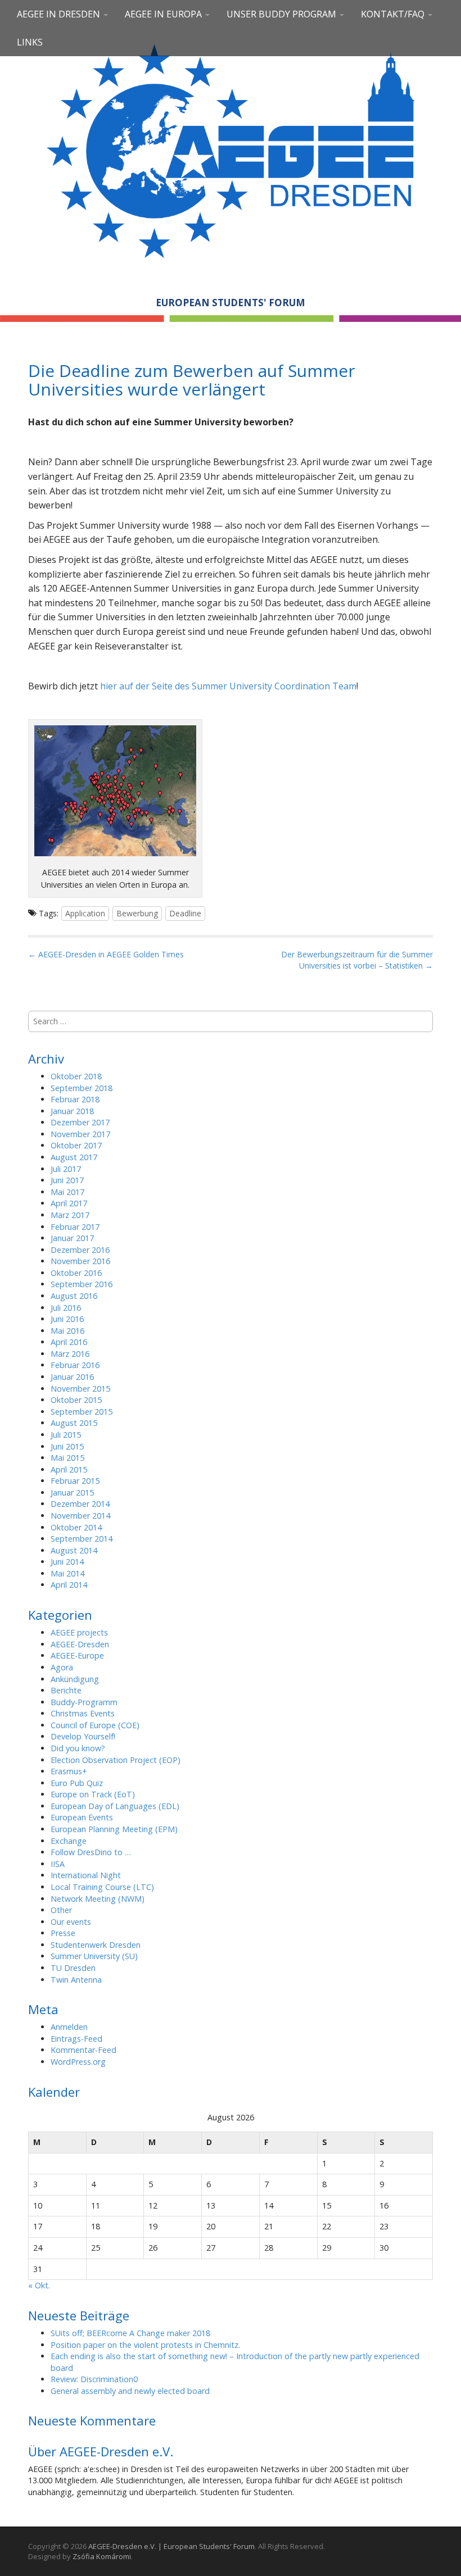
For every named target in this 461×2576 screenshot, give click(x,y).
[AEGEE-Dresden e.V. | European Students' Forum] (231, 149)
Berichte (66, 1690)
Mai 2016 (67, 1331)
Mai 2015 (67, 1458)
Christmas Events (83, 1713)
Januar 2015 (72, 1493)
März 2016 (70, 1354)
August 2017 (74, 1157)
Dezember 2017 (80, 1122)
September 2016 (82, 1284)
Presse (63, 1933)
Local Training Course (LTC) (102, 1887)
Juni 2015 (67, 1446)
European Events (82, 1817)
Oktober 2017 (76, 1145)
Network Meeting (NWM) (98, 1899)
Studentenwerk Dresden (96, 1945)
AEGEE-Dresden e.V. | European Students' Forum (171, 2546)
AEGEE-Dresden (80, 1644)
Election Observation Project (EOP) (116, 1760)
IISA (58, 1864)
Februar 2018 (75, 1099)
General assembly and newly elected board (130, 2391)
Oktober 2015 (76, 1400)
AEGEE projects (79, 1632)
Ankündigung (75, 1679)
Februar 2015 (75, 1481)
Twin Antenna (76, 1980)
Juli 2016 (66, 1308)
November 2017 (80, 1134)
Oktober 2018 (76, 1076)
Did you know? (78, 1748)
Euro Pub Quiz (77, 1783)
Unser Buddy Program (283, 14)
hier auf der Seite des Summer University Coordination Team (228, 686)
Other (61, 1910)
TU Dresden (73, 1968)
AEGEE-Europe (77, 1655)
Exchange (69, 1841)
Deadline (185, 913)
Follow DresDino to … (91, 1852)
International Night (86, 1875)
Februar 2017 (75, 1227)
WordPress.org (78, 2062)
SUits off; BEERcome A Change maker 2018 (130, 2333)
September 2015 (82, 1412)
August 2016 (74, 1296)
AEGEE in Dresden (60, 14)
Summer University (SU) (94, 1956)
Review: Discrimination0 (94, 2379)
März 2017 (70, 1215)
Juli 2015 (66, 1435)
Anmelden (69, 2027)
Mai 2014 (67, 1573)
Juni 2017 (67, 1180)
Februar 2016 (75, 1365)
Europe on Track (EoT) (93, 1794)
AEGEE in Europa (164, 14)
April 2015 (69, 1469)
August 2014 (74, 1550)
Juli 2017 (66, 1169)
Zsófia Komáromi (102, 2556)
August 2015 (74, 1423)
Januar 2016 (72, 1377)
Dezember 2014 (80, 1504)
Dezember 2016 (80, 1250)
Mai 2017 (67, 1192)
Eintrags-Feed (76, 2039)
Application (85, 913)
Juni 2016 (67, 1319)
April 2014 (69, 1585)
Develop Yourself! (83, 1736)
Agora (62, 1667)
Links (30, 42)
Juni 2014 (67, 1562)
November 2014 (80, 1516)
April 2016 (69, 1342)
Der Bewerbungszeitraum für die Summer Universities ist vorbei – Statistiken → (357, 960)
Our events (71, 1922)
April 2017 (69, 1203)
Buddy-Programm (84, 1702)
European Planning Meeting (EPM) (114, 1829)
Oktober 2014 (76, 1527)
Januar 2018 (72, 1111)
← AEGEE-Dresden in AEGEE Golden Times (106, 954)
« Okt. (39, 2285)
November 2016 (80, 1261)
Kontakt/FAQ (394, 14)
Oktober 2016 (76, 1273)
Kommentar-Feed (83, 2050)
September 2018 (82, 1088)
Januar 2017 (72, 1238)
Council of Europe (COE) (95, 1725)
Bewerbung (137, 913)
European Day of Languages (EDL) (115, 1806)
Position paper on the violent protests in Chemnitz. (145, 2345)
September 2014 (82, 1539)
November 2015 (80, 1389)
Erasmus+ (69, 1771)
